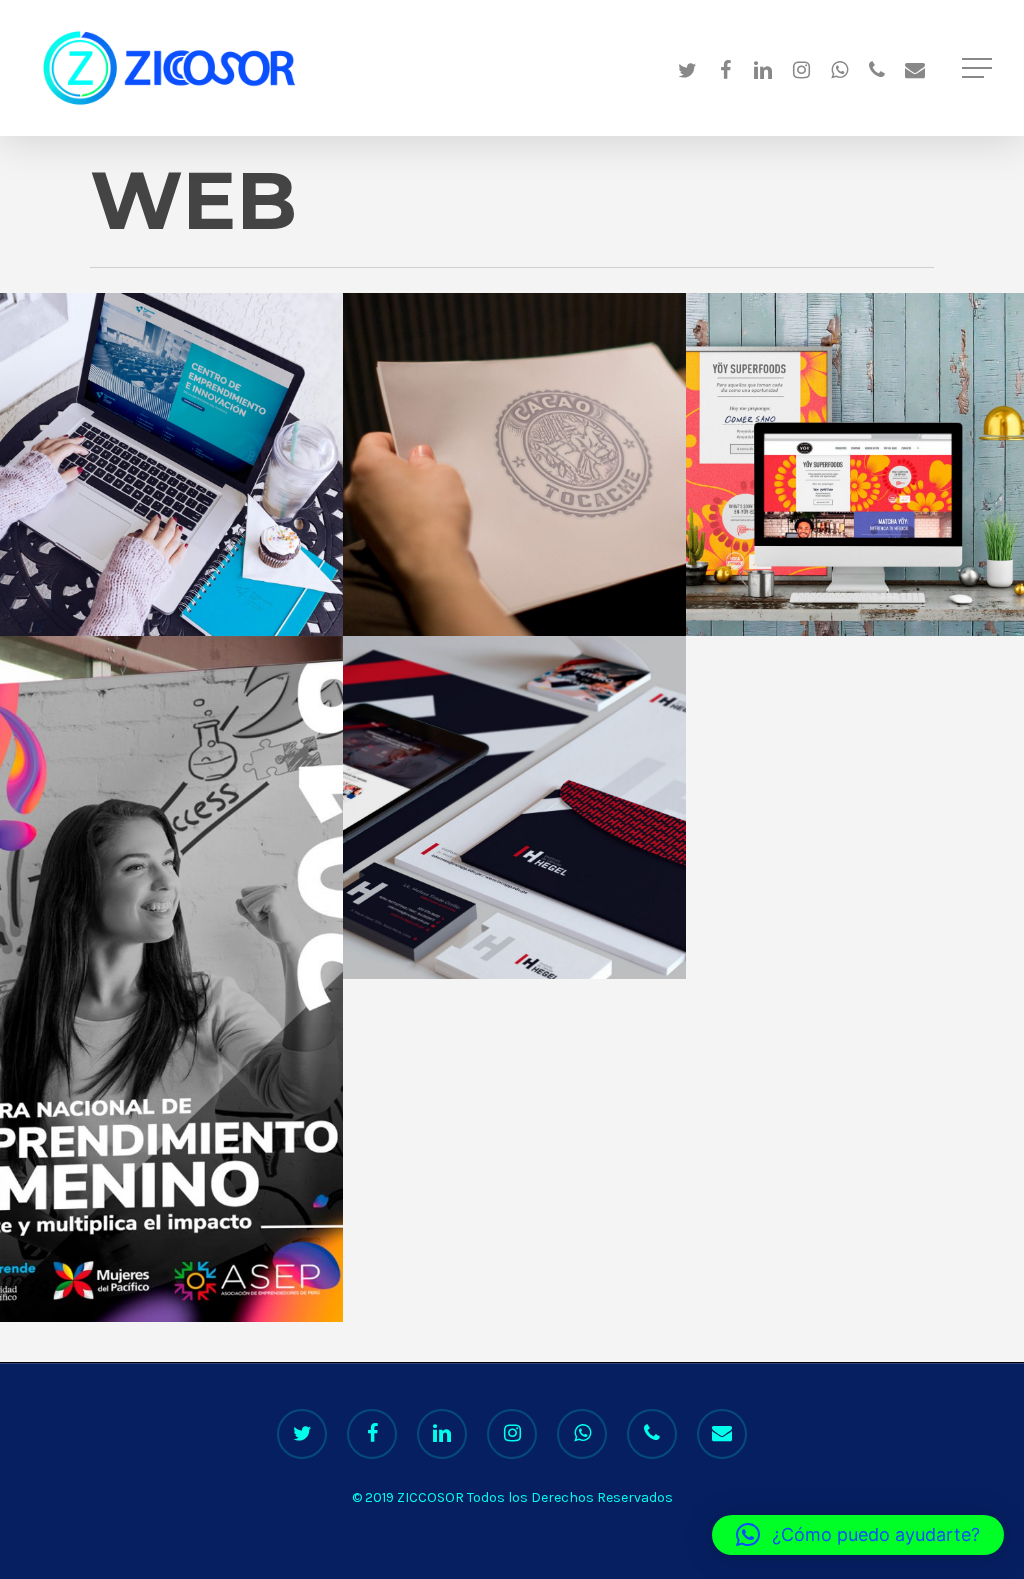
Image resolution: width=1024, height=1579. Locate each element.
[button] (858, 1535)
